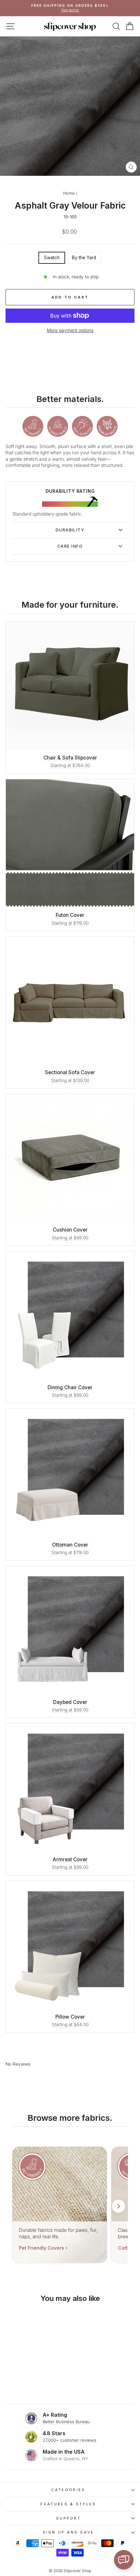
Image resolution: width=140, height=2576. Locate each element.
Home (69, 193)
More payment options (70, 330)
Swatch (52, 258)
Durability (70, 530)
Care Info (70, 546)
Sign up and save (69, 2532)
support (68, 2518)
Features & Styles (68, 2504)
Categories (68, 2490)
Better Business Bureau (66, 2422)
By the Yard (84, 258)
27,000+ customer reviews (70, 2440)
